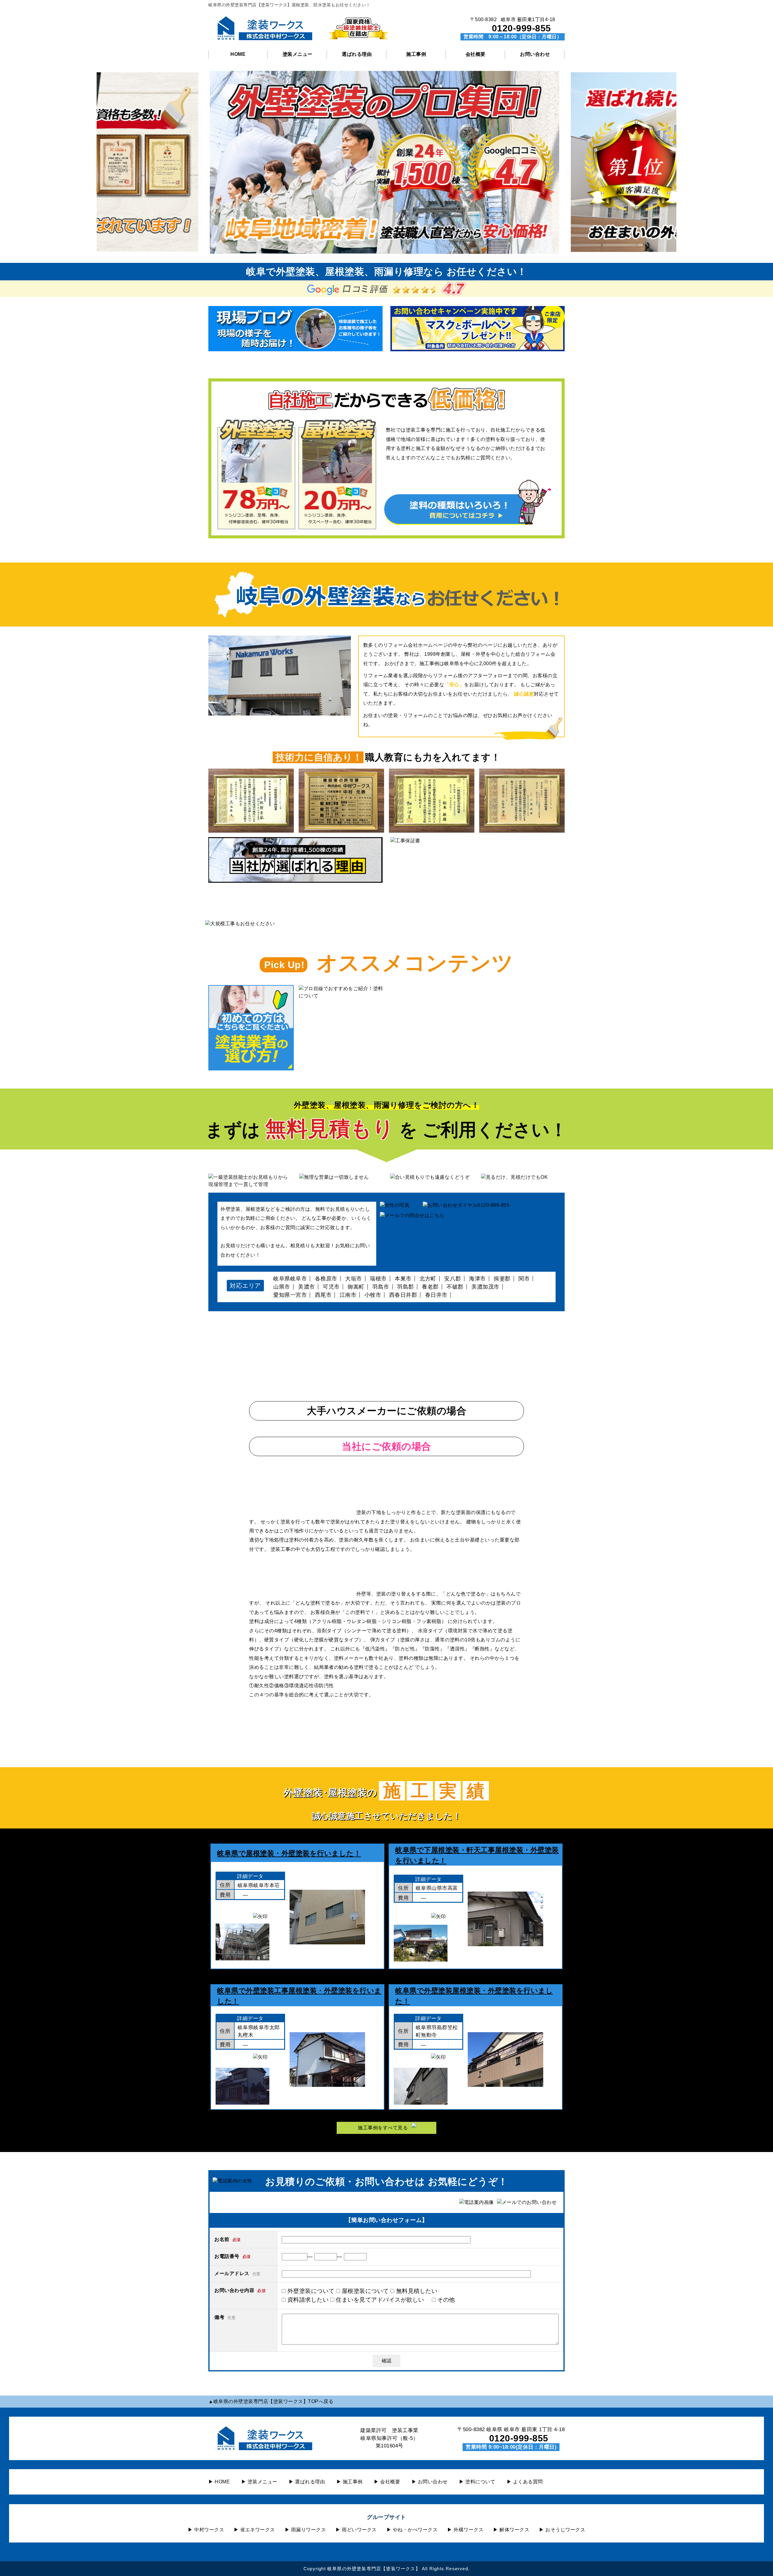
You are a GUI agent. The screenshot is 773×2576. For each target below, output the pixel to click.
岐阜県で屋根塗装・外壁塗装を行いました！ (289, 1853)
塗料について (480, 2482)
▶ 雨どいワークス (356, 2530)
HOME (238, 54)
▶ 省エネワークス (254, 2530)
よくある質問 (527, 2482)
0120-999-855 (521, 28)
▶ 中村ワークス (206, 2530)
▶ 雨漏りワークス (305, 2530)
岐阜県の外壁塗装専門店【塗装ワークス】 (374, 2569)
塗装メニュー (298, 54)
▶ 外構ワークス (465, 2530)
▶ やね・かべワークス (412, 2530)
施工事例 (416, 54)
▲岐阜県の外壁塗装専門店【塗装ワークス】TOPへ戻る (271, 2401)
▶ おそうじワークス (562, 2530)
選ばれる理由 (357, 54)
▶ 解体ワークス (511, 2530)
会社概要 (476, 54)
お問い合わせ (535, 54)
